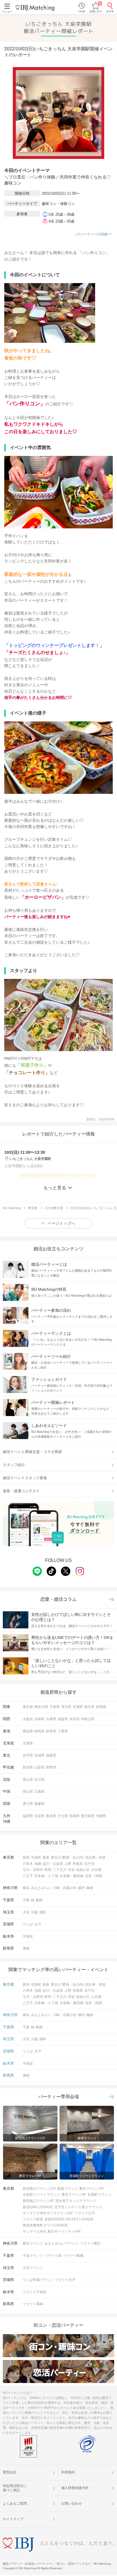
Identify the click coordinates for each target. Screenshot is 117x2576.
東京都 (28, 1707)
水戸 (38, 1924)
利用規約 (68, 2472)
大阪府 (28, 1719)
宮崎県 (74, 1816)
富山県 (28, 1780)
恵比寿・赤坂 (95, 1857)
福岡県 (28, 1816)
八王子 (28, 1876)
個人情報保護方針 (75, 2488)
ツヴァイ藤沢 (90, 2243)
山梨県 (39, 1767)
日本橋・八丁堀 (46, 1876)
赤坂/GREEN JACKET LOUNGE (69, 2219)
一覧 (111, 1600)
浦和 (43, 1912)
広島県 (39, 1792)
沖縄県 (101, 1816)
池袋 (38, 1864)
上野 (68, 1864)
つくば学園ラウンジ (38, 2280)
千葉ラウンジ (33, 2256)
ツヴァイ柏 (53, 2256)
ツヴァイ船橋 (73, 2256)
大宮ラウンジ (33, 2268)
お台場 (96, 1870)
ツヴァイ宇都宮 (35, 2292)
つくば (28, 1924)
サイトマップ (13, 2519)
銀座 (46, 1857)
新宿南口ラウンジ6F (38, 2201)
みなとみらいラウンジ (62, 2243)
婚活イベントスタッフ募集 (25, 1478)
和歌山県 (88, 1719)
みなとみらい (41, 1888)
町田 (48, 1870)
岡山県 (28, 1792)
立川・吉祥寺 (33, 1870)
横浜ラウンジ (33, 2243)
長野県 (51, 1767)
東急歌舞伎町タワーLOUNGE (45, 2225)
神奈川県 (41, 1707)
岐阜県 (51, 1731)
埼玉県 (66, 1707)
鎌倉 (90, 1888)
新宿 (26, 1857)
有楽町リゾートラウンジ (41, 2195)
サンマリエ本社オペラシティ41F (48, 2213)
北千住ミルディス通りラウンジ (78, 2207)
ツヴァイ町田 (33, 2219)
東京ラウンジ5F (91, 2189)
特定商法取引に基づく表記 (15, 2488)
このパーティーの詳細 (91, 234)
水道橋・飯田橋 (72, 1876)
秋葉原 (78, 1864)
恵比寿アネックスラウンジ (76, 2201)
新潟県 (28, 1767)
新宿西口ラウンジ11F (39, 2189)
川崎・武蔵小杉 (65, 1888)
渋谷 (71, 1870)
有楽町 (36, 1857)
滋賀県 (63, 1719)
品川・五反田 (53, 1864)
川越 (34, 1912)
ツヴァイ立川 (85, 2213)
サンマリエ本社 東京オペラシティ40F (52, 2232)
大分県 (63, 1816)
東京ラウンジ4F (74, 2195)
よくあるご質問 (15, 2504)
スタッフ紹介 (14, 1465)
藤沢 (82, 1888)
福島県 (51, 1755)
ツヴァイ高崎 (33, 2304)
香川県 (28, 1804)
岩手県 (28, 1755)
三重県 (63, 1731)
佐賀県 (39, 1816)
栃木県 (89, 1707)
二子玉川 (60, 1870)
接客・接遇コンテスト (21, 1491)
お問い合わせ (72, 2504)
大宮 (26, 1912)
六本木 (28, 1864)
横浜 (26, 1888)
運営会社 (10, 2472)
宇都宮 (28, 1936)
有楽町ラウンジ (99, 2195)
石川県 (39, 1780)
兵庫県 (51, 1719)
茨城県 (78, 1707)
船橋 (39, 1900)
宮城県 (39, 1755)
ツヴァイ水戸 (65, 2280)
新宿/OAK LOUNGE (38, 2207)
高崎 (26, 1948)
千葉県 (55, 1707)
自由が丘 (83, 1870)
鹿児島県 (88, 1816)
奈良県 (74, 1719)
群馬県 (101, 1707)
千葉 (26, 1900)
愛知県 (28, 1731)
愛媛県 (39, 1804)
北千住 (89, 1864)
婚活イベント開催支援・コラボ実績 (32, 1452)
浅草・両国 (93, 1876)
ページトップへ (61, 1223)
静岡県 (39, 1731)
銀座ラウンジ (68, 2189)
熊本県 (51, 1816)
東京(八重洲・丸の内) (67, 1857)
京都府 (39, 1719)
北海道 (28, 1743)
